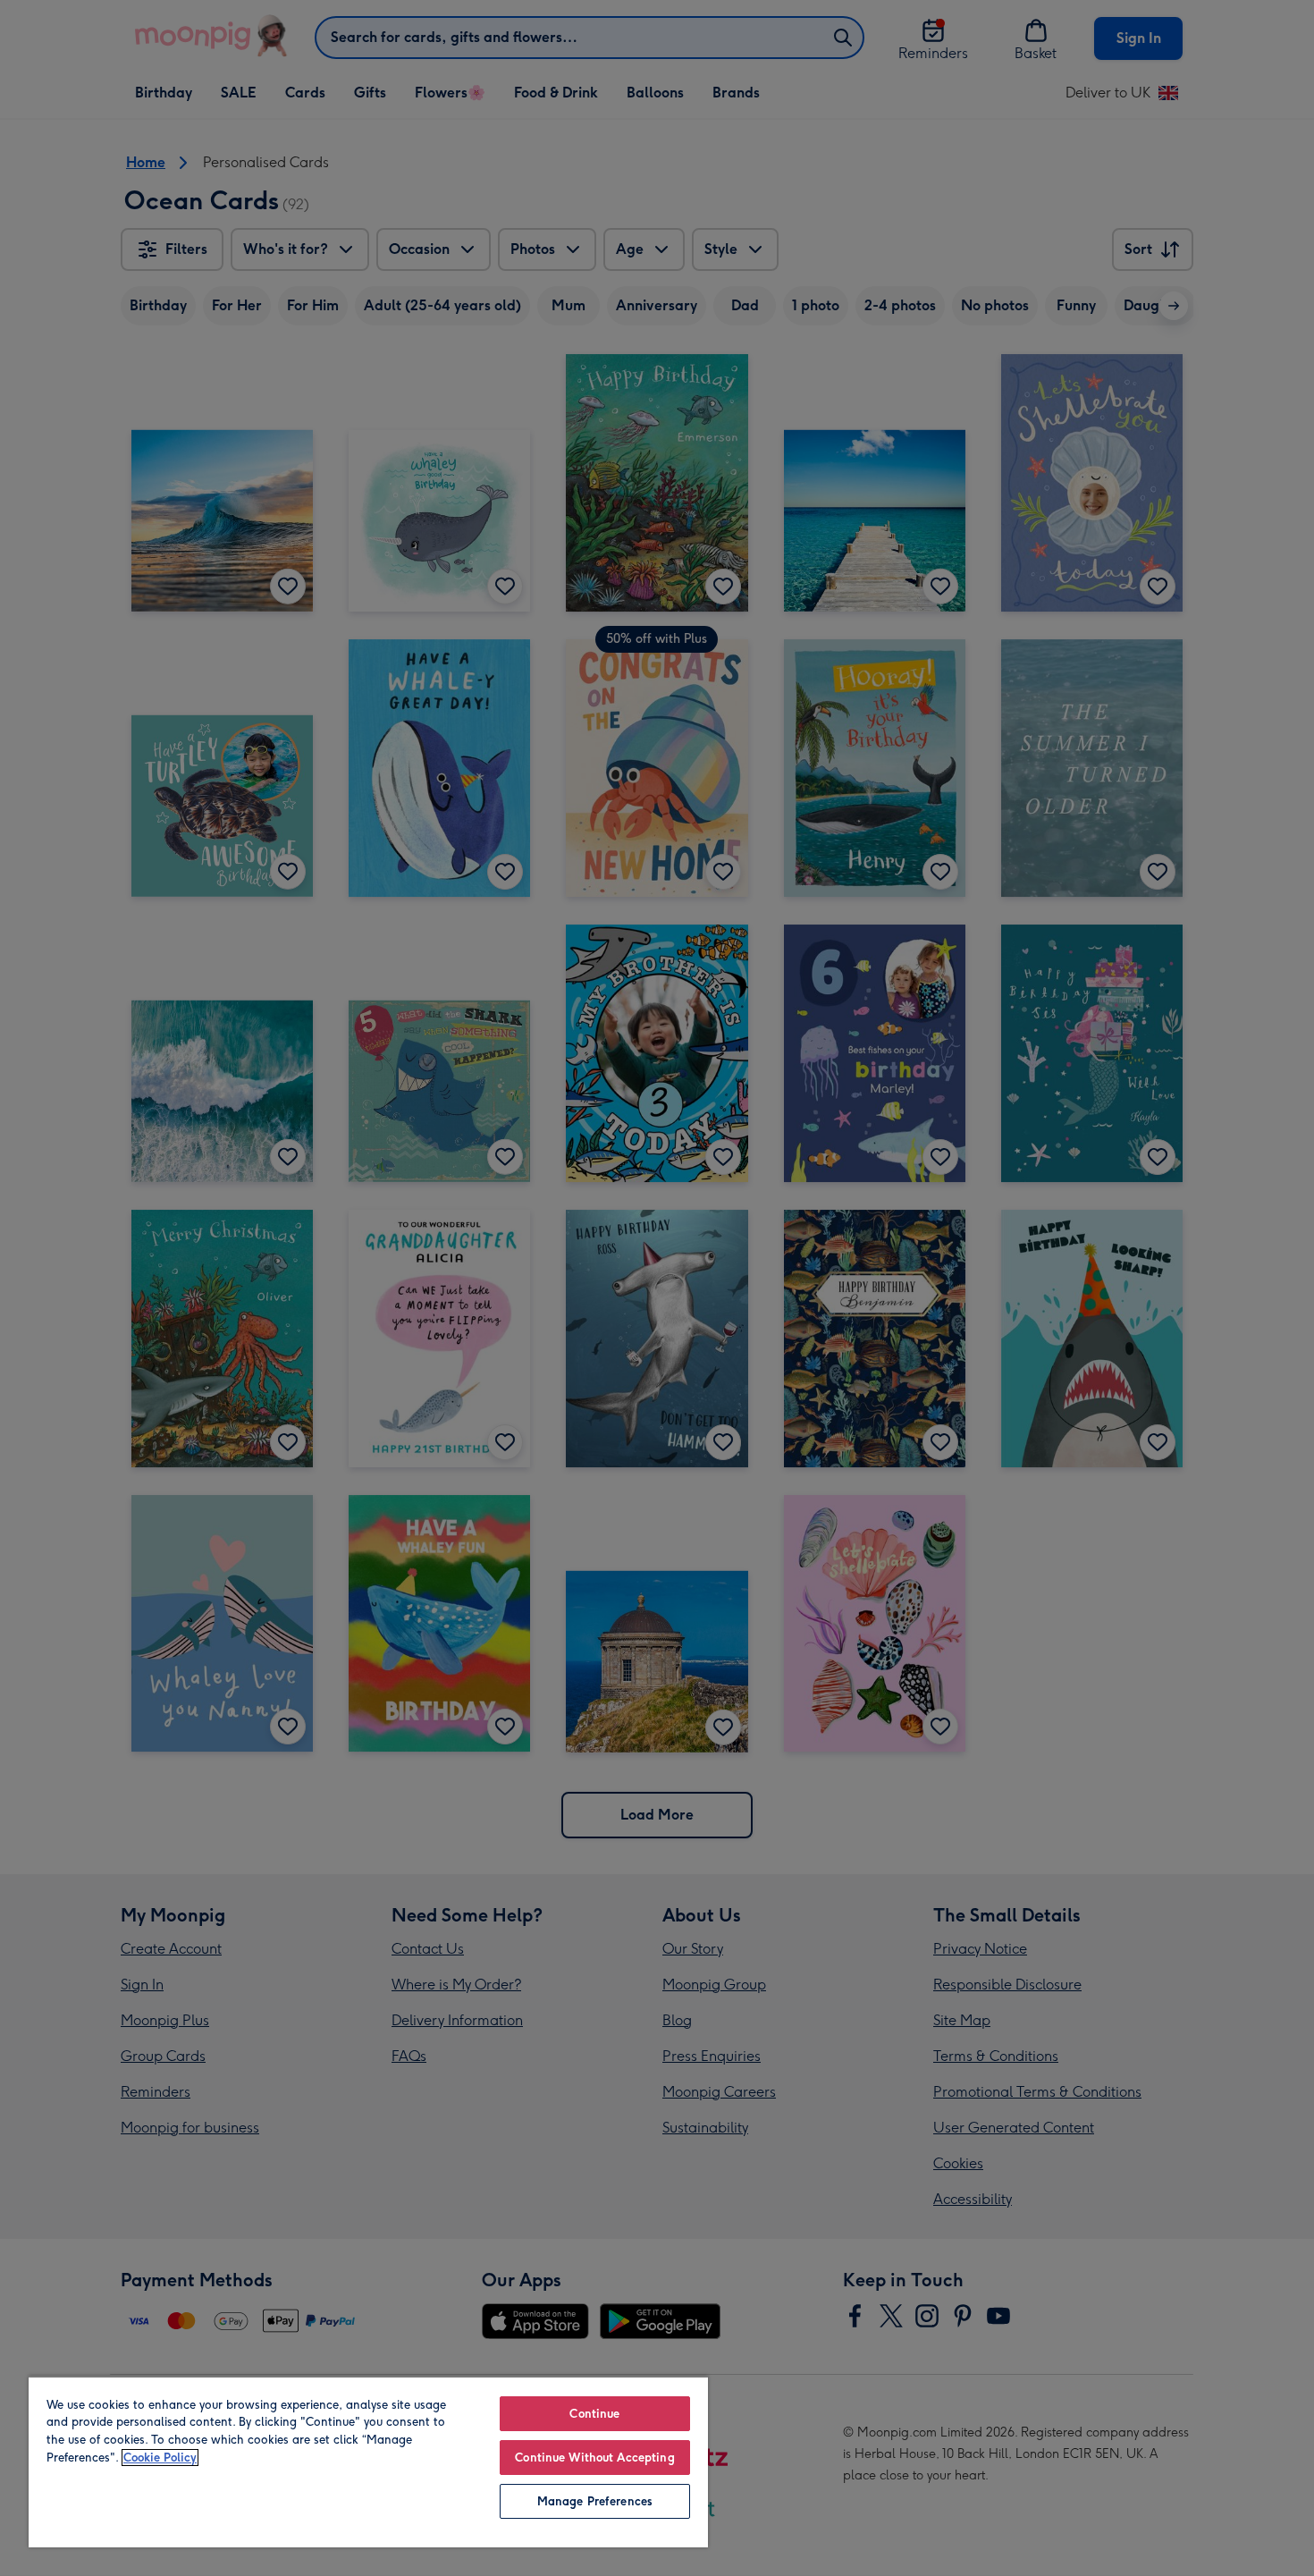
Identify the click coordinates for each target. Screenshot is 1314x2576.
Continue (594, 2414)
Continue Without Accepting (594, 2458)
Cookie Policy (160, 2458)
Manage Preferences (595, 2501)
